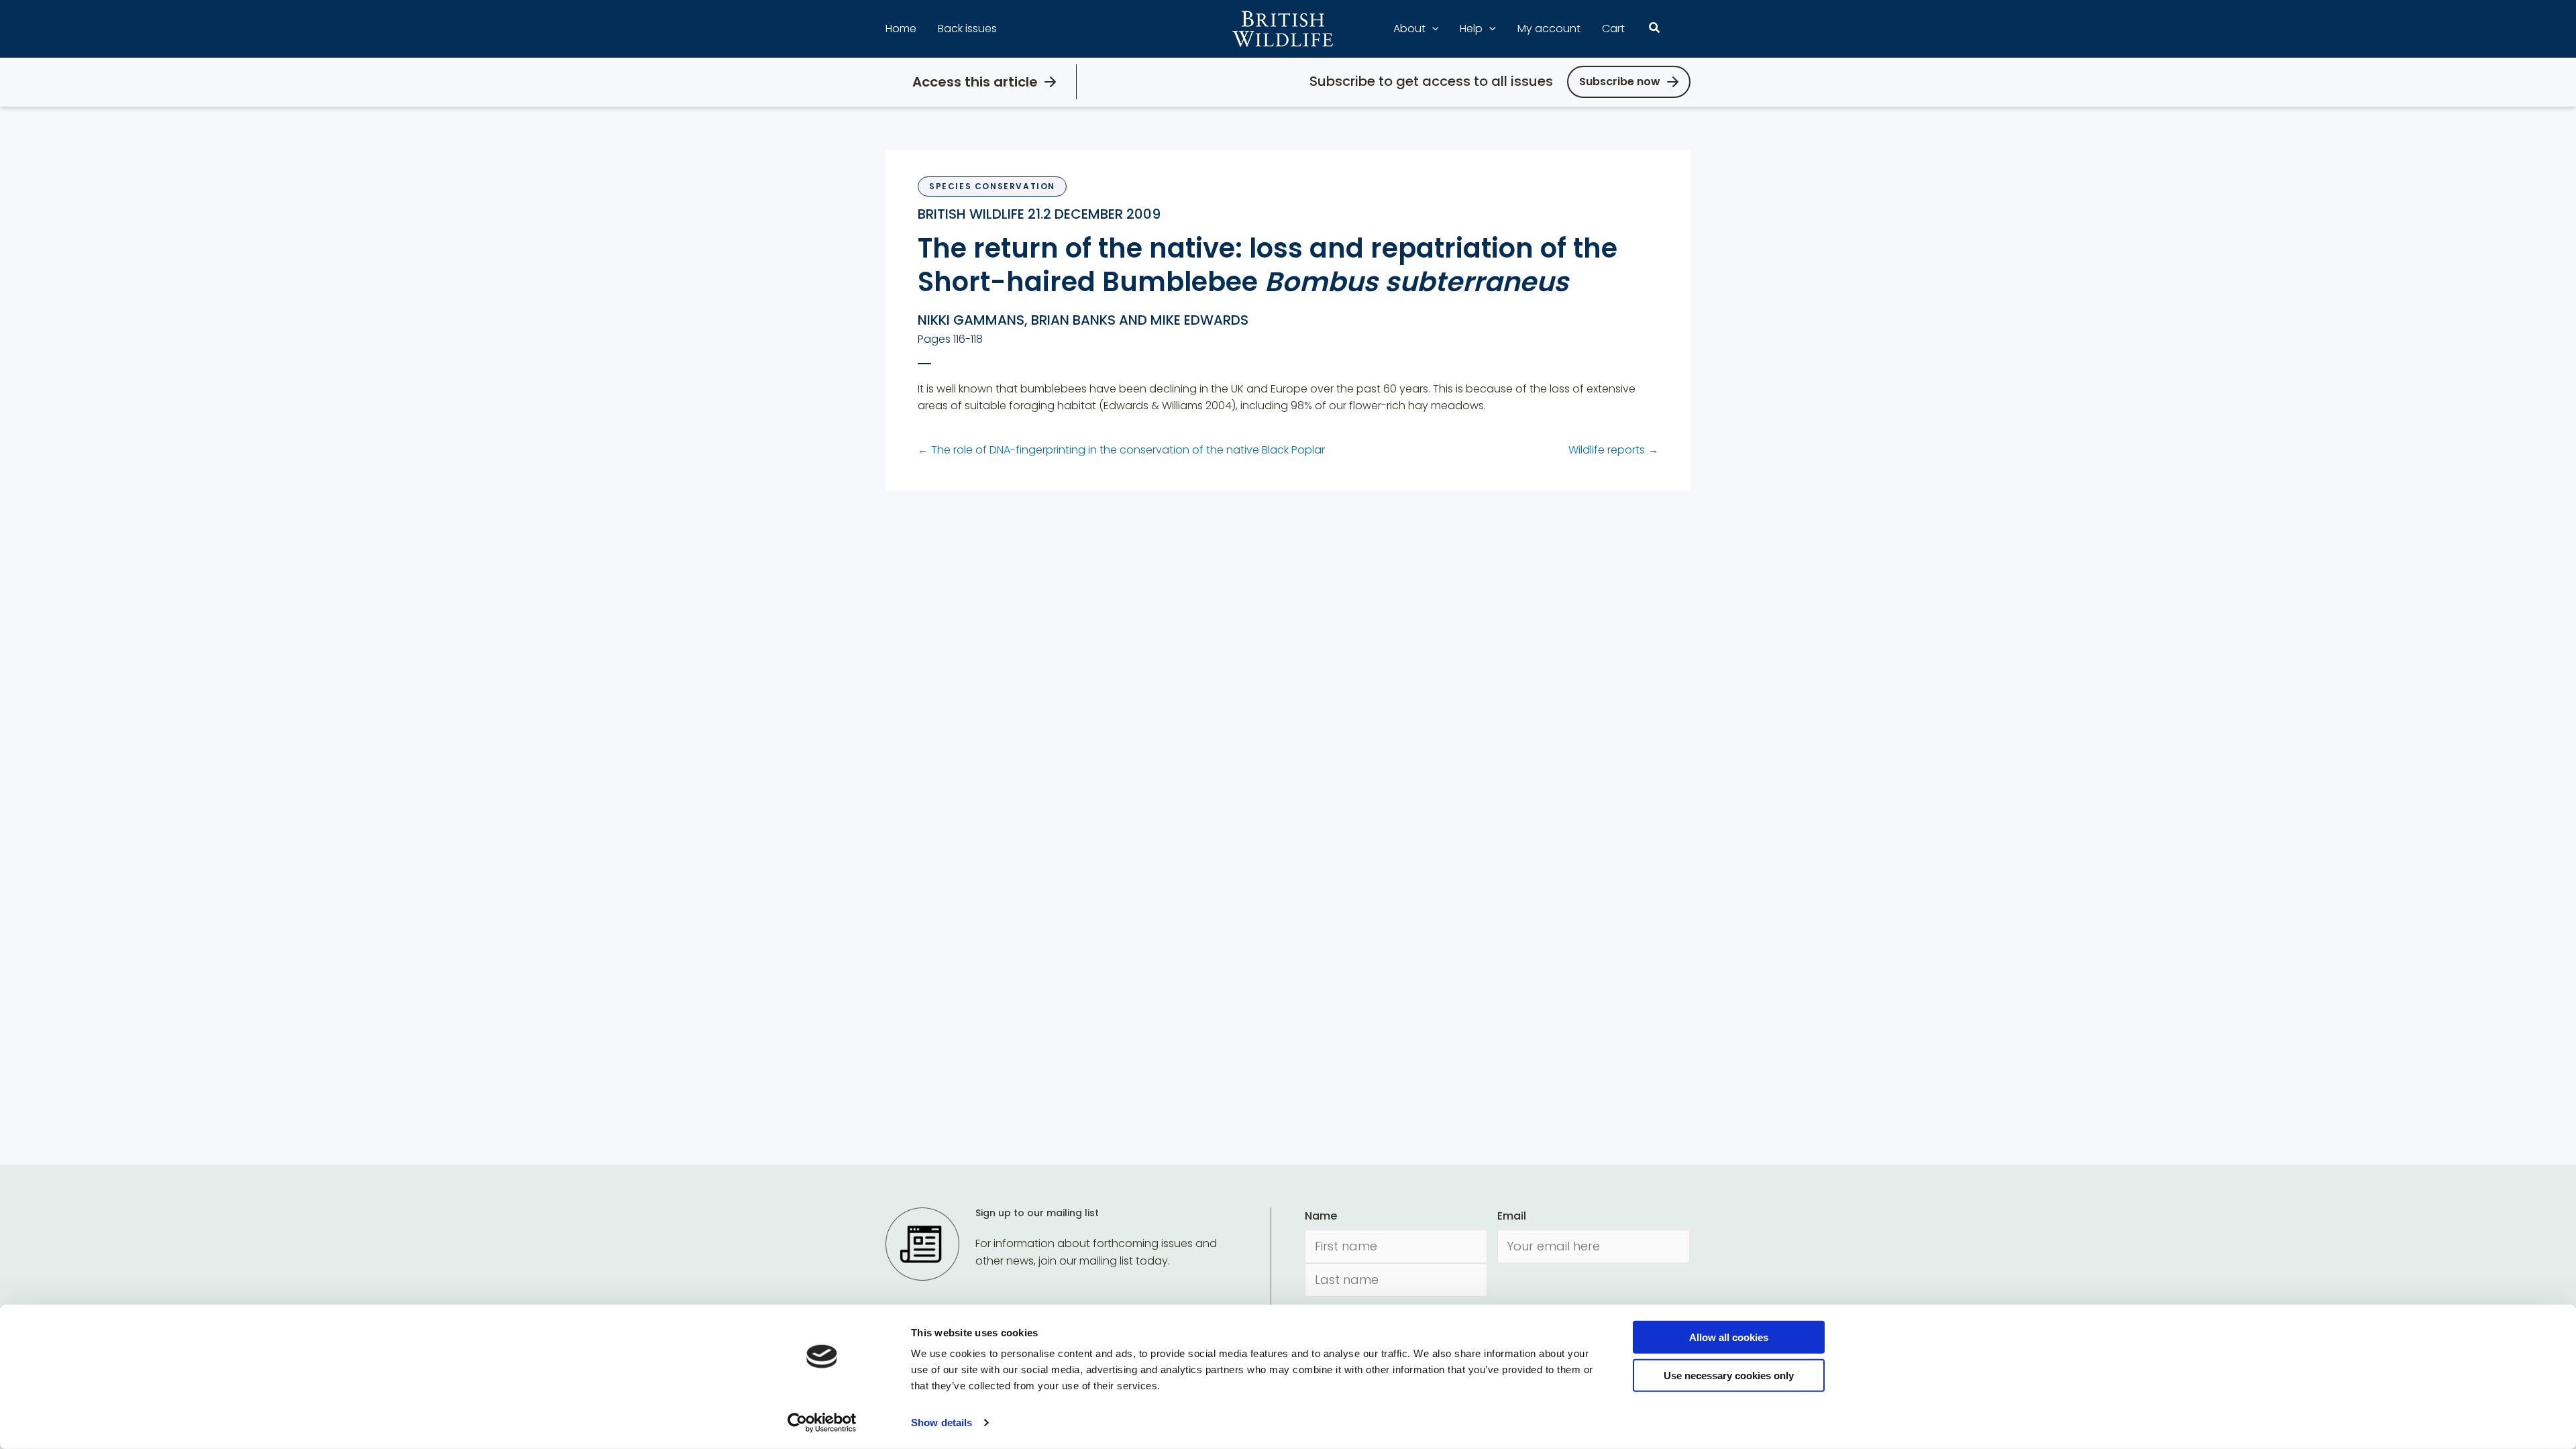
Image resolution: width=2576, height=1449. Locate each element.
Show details (942, 1423)
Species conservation (992, 186)
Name (1321, 1216)
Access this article (975, 82)
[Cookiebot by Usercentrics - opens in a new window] (822, 1423)
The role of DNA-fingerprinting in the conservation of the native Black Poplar (1121, 450)
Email (1512, 1216)
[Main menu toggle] (1682, 29)
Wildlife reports (1613, 450)
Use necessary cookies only (1729, 1375)
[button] (1432, 29)
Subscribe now (1620, 82)
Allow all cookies (1729, 1337)
